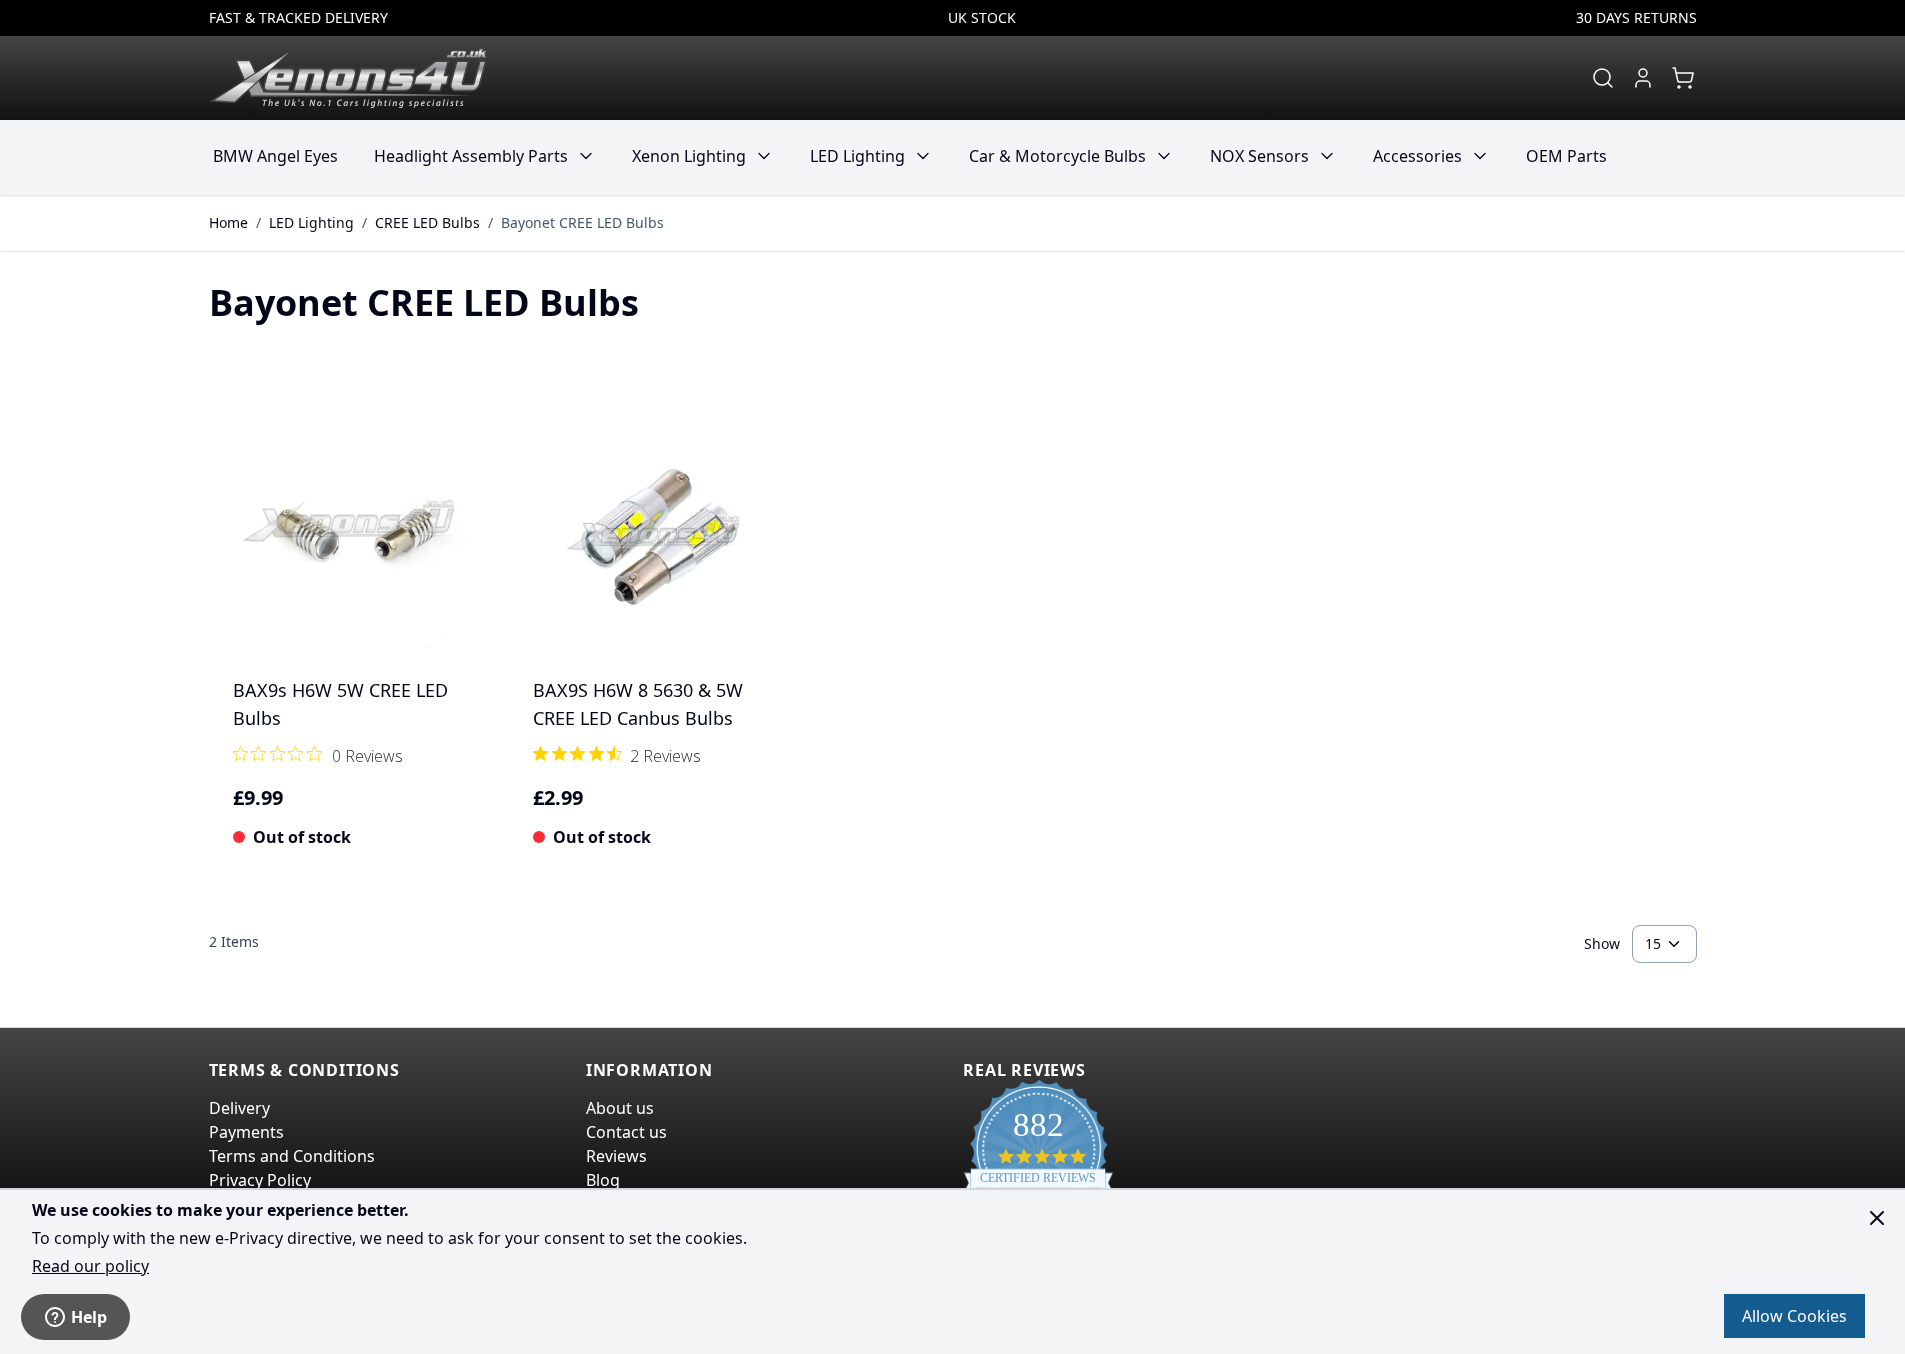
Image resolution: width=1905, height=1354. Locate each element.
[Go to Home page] (348, 78)
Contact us (626, 1132)
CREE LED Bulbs (427, 222)
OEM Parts (1566, 156)
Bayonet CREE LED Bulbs (582, 222)
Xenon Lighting (689, 156)
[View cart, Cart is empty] (1683, 78)
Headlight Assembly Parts (471, 156)
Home (228, 222)
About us (620, 1108)
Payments (246, 1132)
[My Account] (1643, 78)
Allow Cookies (1794, 1316)
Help (89, 1317)
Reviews (616, 1156)
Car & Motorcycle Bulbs (1057, 156)
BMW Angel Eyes (275, 156)
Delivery (239, 1108)
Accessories (1417, 156)
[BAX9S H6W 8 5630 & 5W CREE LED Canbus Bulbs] (651, 537)
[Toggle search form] (1603, 78)
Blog (603, 1180)
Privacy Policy (260, 1180)
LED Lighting (857, 156)
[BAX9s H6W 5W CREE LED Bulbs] (351, 537)
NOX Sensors (1259, 156)
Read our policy (90, 1266)
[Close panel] (1877, 1218)
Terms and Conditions (292, 1156)
